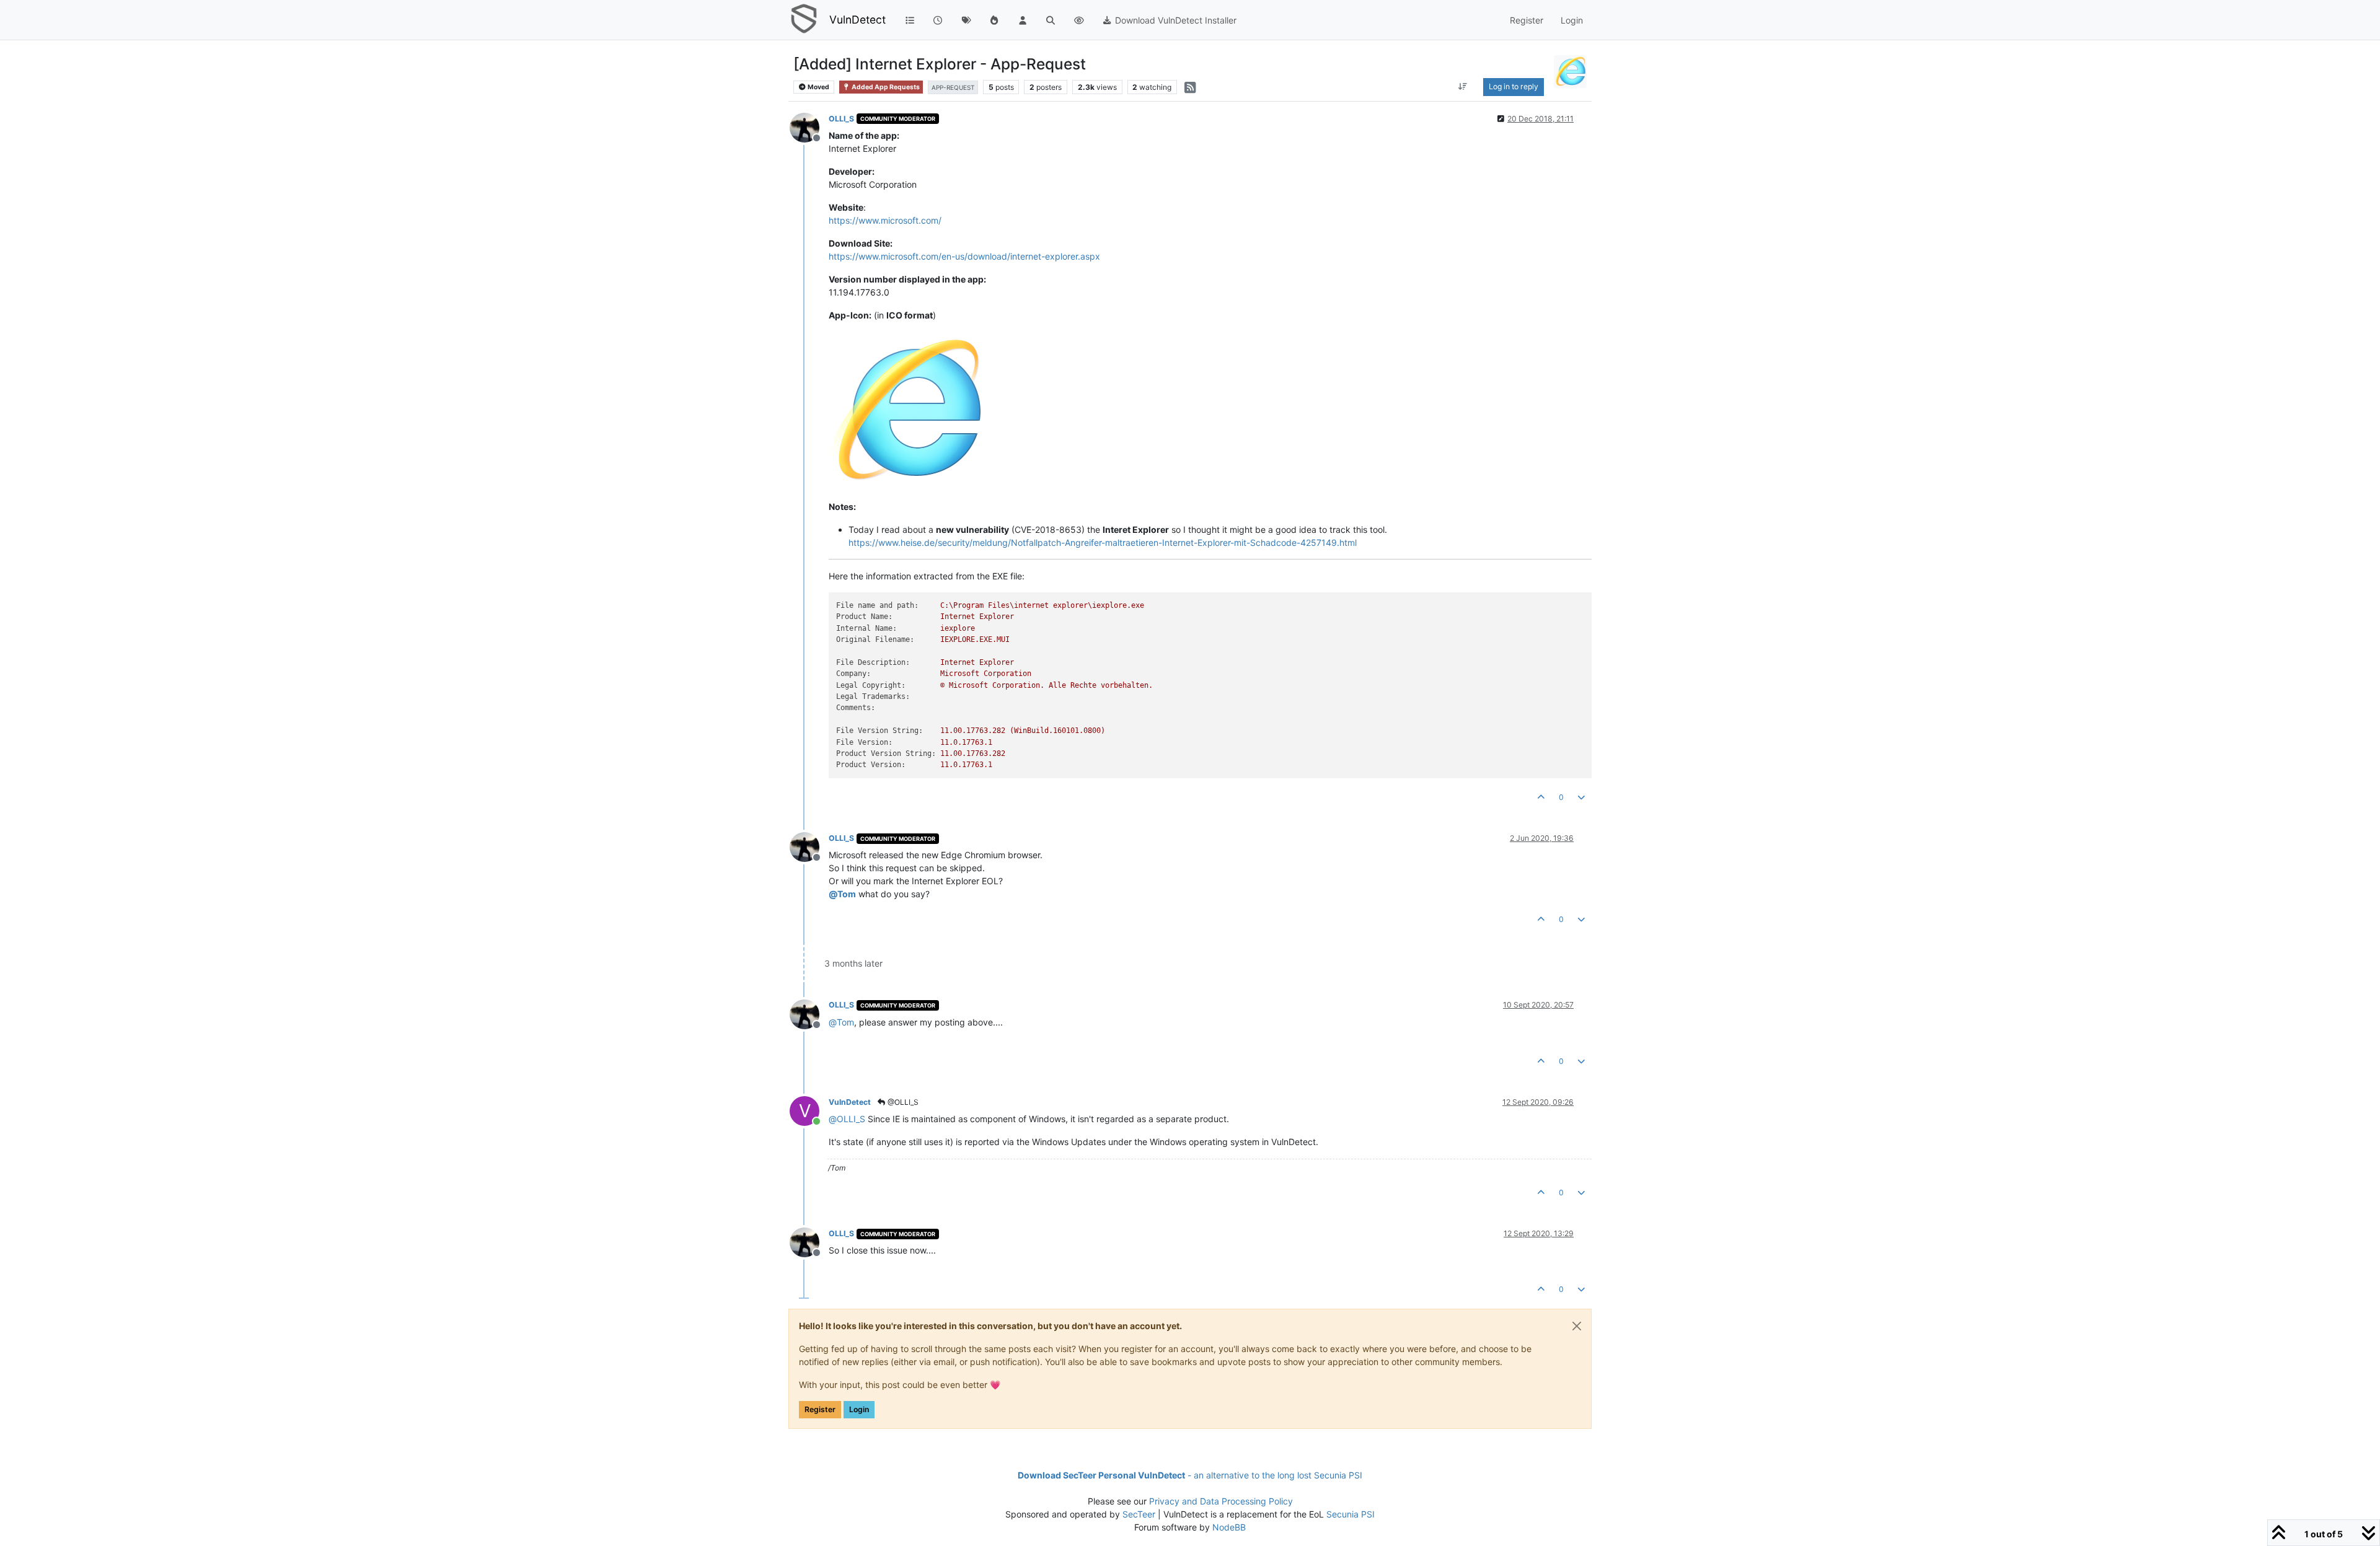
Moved (818, 87)
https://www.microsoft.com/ (885, 220)
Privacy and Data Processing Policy (1221, 1501)
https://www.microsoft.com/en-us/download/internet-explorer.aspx (964, 256)
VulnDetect (857, 20)
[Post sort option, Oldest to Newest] (1462, 87)
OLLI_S (841, 119)
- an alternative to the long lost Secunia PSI (1190, 1475)
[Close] (1577, 1326)
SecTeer (1139, 1514)
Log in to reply (1514, 86)
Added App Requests (885, 87)
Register (820, 1409)
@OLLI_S (902, 1102)
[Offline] (809, 127)
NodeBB (1229, 1527)
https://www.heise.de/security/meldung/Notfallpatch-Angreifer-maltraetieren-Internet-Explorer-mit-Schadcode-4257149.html (1103, 542)
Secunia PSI (1351, 1514)
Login (859, 1409)
